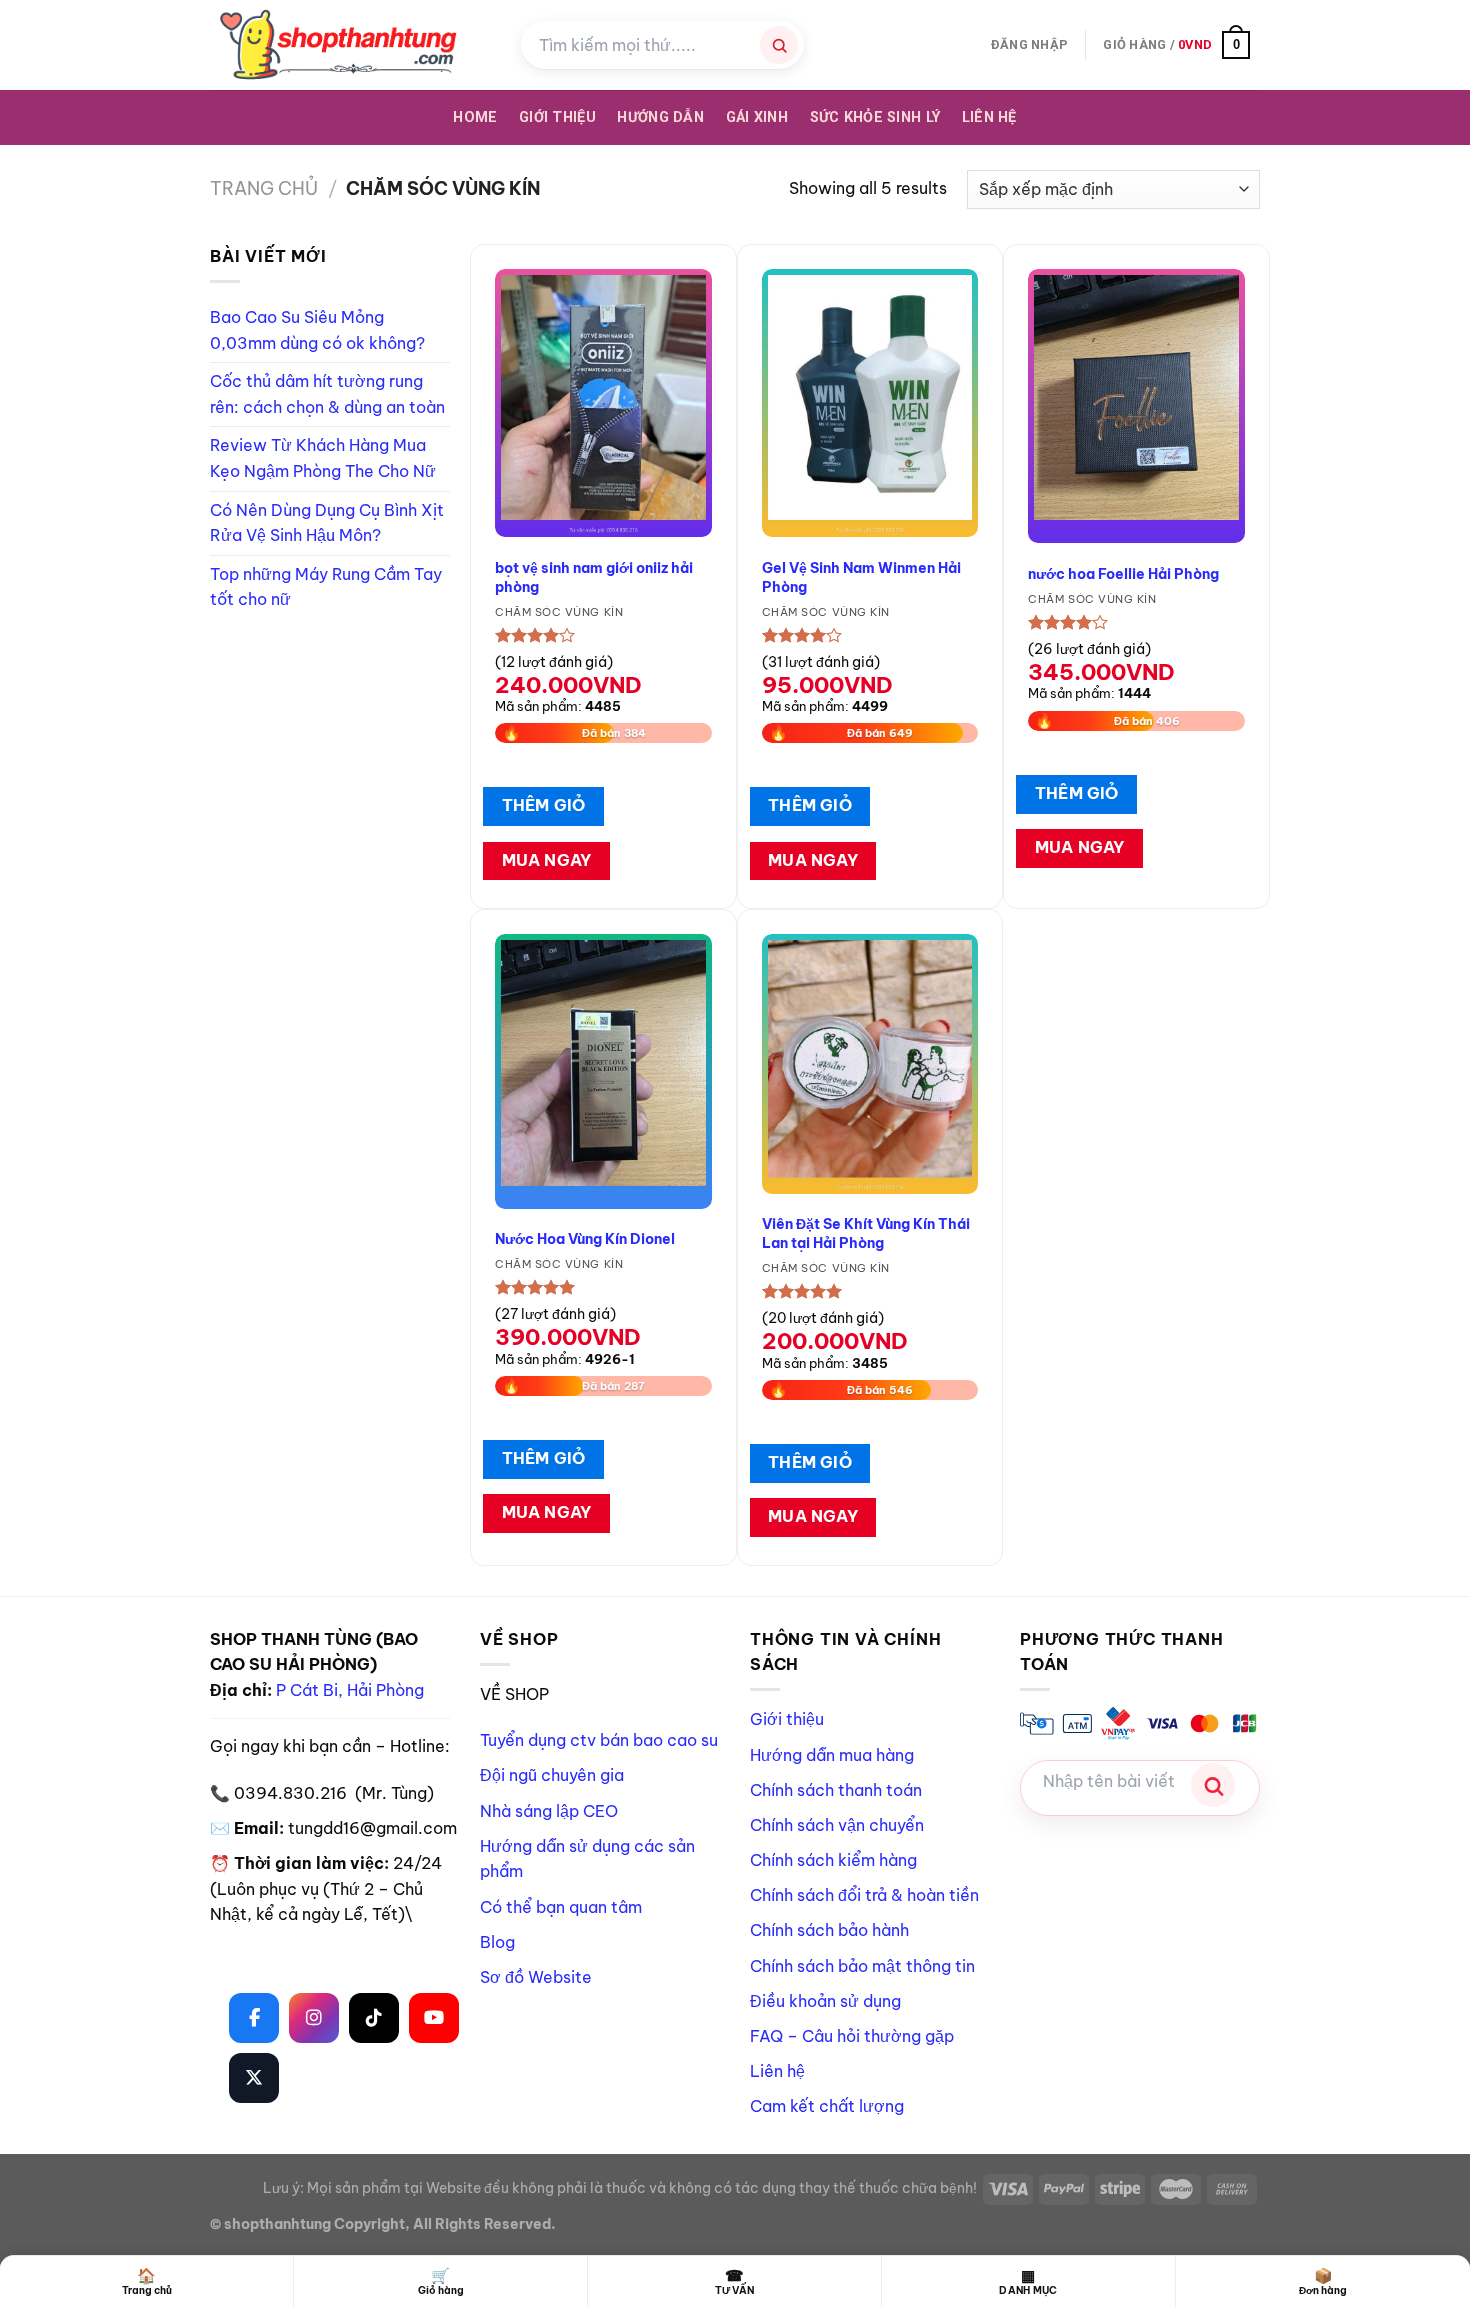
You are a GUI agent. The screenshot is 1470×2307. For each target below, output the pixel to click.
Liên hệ (989, 117)
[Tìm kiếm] (779, 45)
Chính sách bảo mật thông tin (862, 1966)
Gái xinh (757, 117)
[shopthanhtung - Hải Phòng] (350, 45)
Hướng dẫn (660, 117)
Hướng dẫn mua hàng (832, 1755)
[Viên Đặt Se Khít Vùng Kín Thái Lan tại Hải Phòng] (870, 1064)
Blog (497, 1942)
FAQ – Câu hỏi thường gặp (852, 2036)
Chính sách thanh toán (836, 1790)
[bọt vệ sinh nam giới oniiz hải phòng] (603, 403)
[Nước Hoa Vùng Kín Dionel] (603, 1071)
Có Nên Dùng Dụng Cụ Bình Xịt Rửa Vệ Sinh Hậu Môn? (327, 523)
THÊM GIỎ (544, 805)
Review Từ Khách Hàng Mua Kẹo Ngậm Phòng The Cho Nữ (323, 458)
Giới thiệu (787, 1719)
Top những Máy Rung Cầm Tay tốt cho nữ (326, 587)
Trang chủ (264, 188)
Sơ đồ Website (536, 1977)
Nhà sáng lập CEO (549, 1811)
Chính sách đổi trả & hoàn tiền (864, 1895)
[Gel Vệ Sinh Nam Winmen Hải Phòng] (870, 403)
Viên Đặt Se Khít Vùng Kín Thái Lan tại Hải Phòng (866, 1233)
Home (475, 117)
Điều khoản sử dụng (825, 2001)
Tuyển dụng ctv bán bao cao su (599, 1740)
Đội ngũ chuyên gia (552, 1775)
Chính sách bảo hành (829, 1930)
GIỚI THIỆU (557, 117)
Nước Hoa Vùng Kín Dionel (585, 1239)
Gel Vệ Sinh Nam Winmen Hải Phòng (861, 577)
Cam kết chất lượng (827, 2106)
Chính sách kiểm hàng (833, 1860)
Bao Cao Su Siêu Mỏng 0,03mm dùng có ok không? (317, 330)
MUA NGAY (547, 860)
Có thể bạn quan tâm (561, 1907)
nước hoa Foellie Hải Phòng (1123, 574)
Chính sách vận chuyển (837, 1825)
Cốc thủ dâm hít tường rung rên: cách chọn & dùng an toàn (327, 394)
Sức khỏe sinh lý (875, 117)
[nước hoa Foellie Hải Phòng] (1136, 406)
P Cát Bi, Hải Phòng (350, 1690)
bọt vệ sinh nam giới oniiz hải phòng (594, 577)
